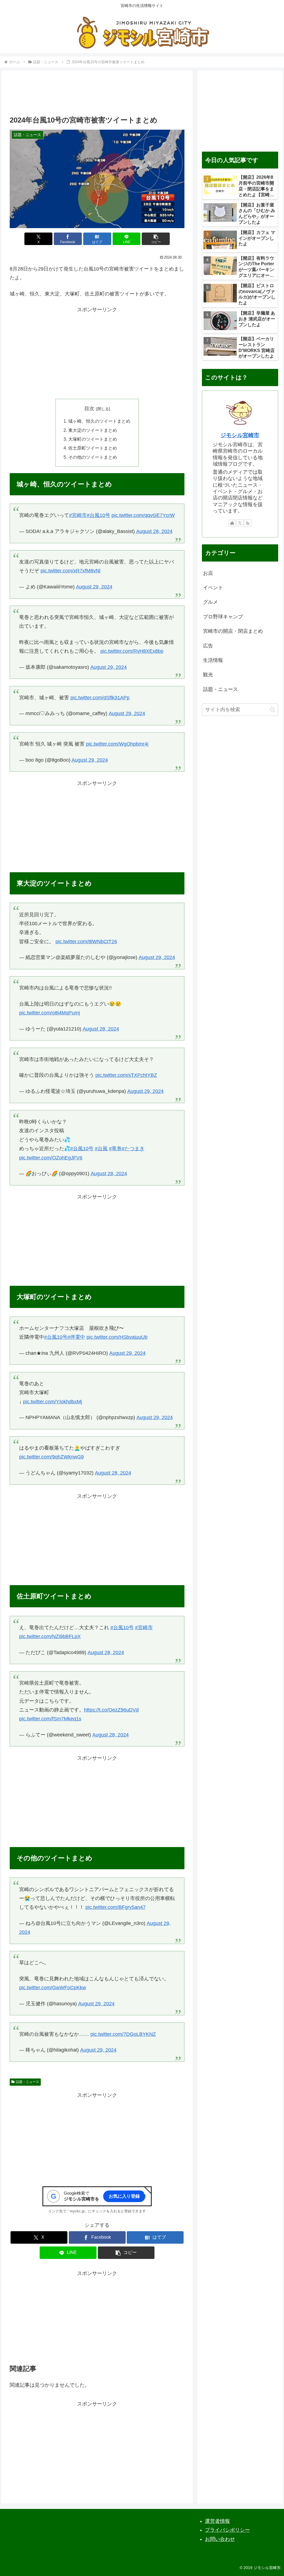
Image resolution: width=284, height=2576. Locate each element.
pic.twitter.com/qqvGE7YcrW (143, 515)
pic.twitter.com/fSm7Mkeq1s (50, 1719)
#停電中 (76, 1337)
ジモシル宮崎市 (240, 435)
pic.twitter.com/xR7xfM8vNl (70, 571)
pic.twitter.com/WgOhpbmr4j (117, 744)
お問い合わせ (220, 2539)
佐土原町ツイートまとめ (93, 448)
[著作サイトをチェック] (232, 523)
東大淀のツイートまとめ (93, 430)
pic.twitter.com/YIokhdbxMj (53, 1402)
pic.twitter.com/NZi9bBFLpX (50, 1636)
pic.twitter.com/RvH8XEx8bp (132, 651)
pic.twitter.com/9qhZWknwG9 (51, 1457)
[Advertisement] (97, 95)
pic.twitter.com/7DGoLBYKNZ (123, 2034)
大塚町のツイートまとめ (93, 439)
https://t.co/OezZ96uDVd (111, 1710)
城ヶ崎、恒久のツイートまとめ (99, 421)
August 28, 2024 (154, 531)
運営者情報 (217, 2521)
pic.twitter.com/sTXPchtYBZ (126, 1075)
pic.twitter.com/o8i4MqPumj (50, 1013)
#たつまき (133, 1149)
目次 (89, 409)
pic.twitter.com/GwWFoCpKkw (53, 1988)
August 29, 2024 (94, 587)
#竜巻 (115, 1149)
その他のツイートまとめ (93, 457)
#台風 (101, 1149)
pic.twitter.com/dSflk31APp (100, 698)
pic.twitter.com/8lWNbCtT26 (86, 942)
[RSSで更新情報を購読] (248, 523)
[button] (156, 239)
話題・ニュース (27, 2082)
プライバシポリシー (227, 2530)
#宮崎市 (78, 515)
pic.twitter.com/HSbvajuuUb (117, 1337)
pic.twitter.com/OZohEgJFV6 (51, 1158)
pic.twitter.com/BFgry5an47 (116, 1907)
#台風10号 (98, 515)
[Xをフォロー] (240, 523)
